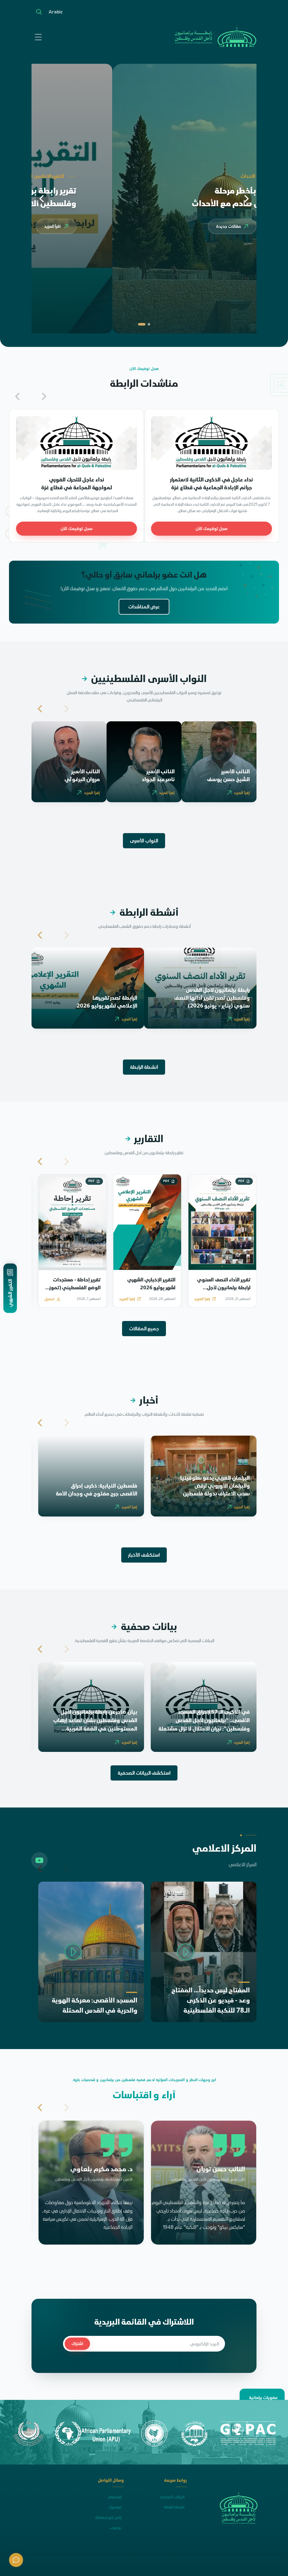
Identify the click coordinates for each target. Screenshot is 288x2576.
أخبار (144, 1400)
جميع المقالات (144, 1329)
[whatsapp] (16, 2560)
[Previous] (246, 199)
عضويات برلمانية (263, 2397)
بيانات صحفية (144, 1627)
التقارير (144, 1139)
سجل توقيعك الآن (211, 528)
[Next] (42, 199)
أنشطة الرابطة (144, 912)
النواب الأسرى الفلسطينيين (144, 679)
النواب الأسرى (144, 841)
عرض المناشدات (144, 607)
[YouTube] (39, 1860)
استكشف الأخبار (144, 1555)
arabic (56, 12)
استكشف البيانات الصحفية (144, 1773)
